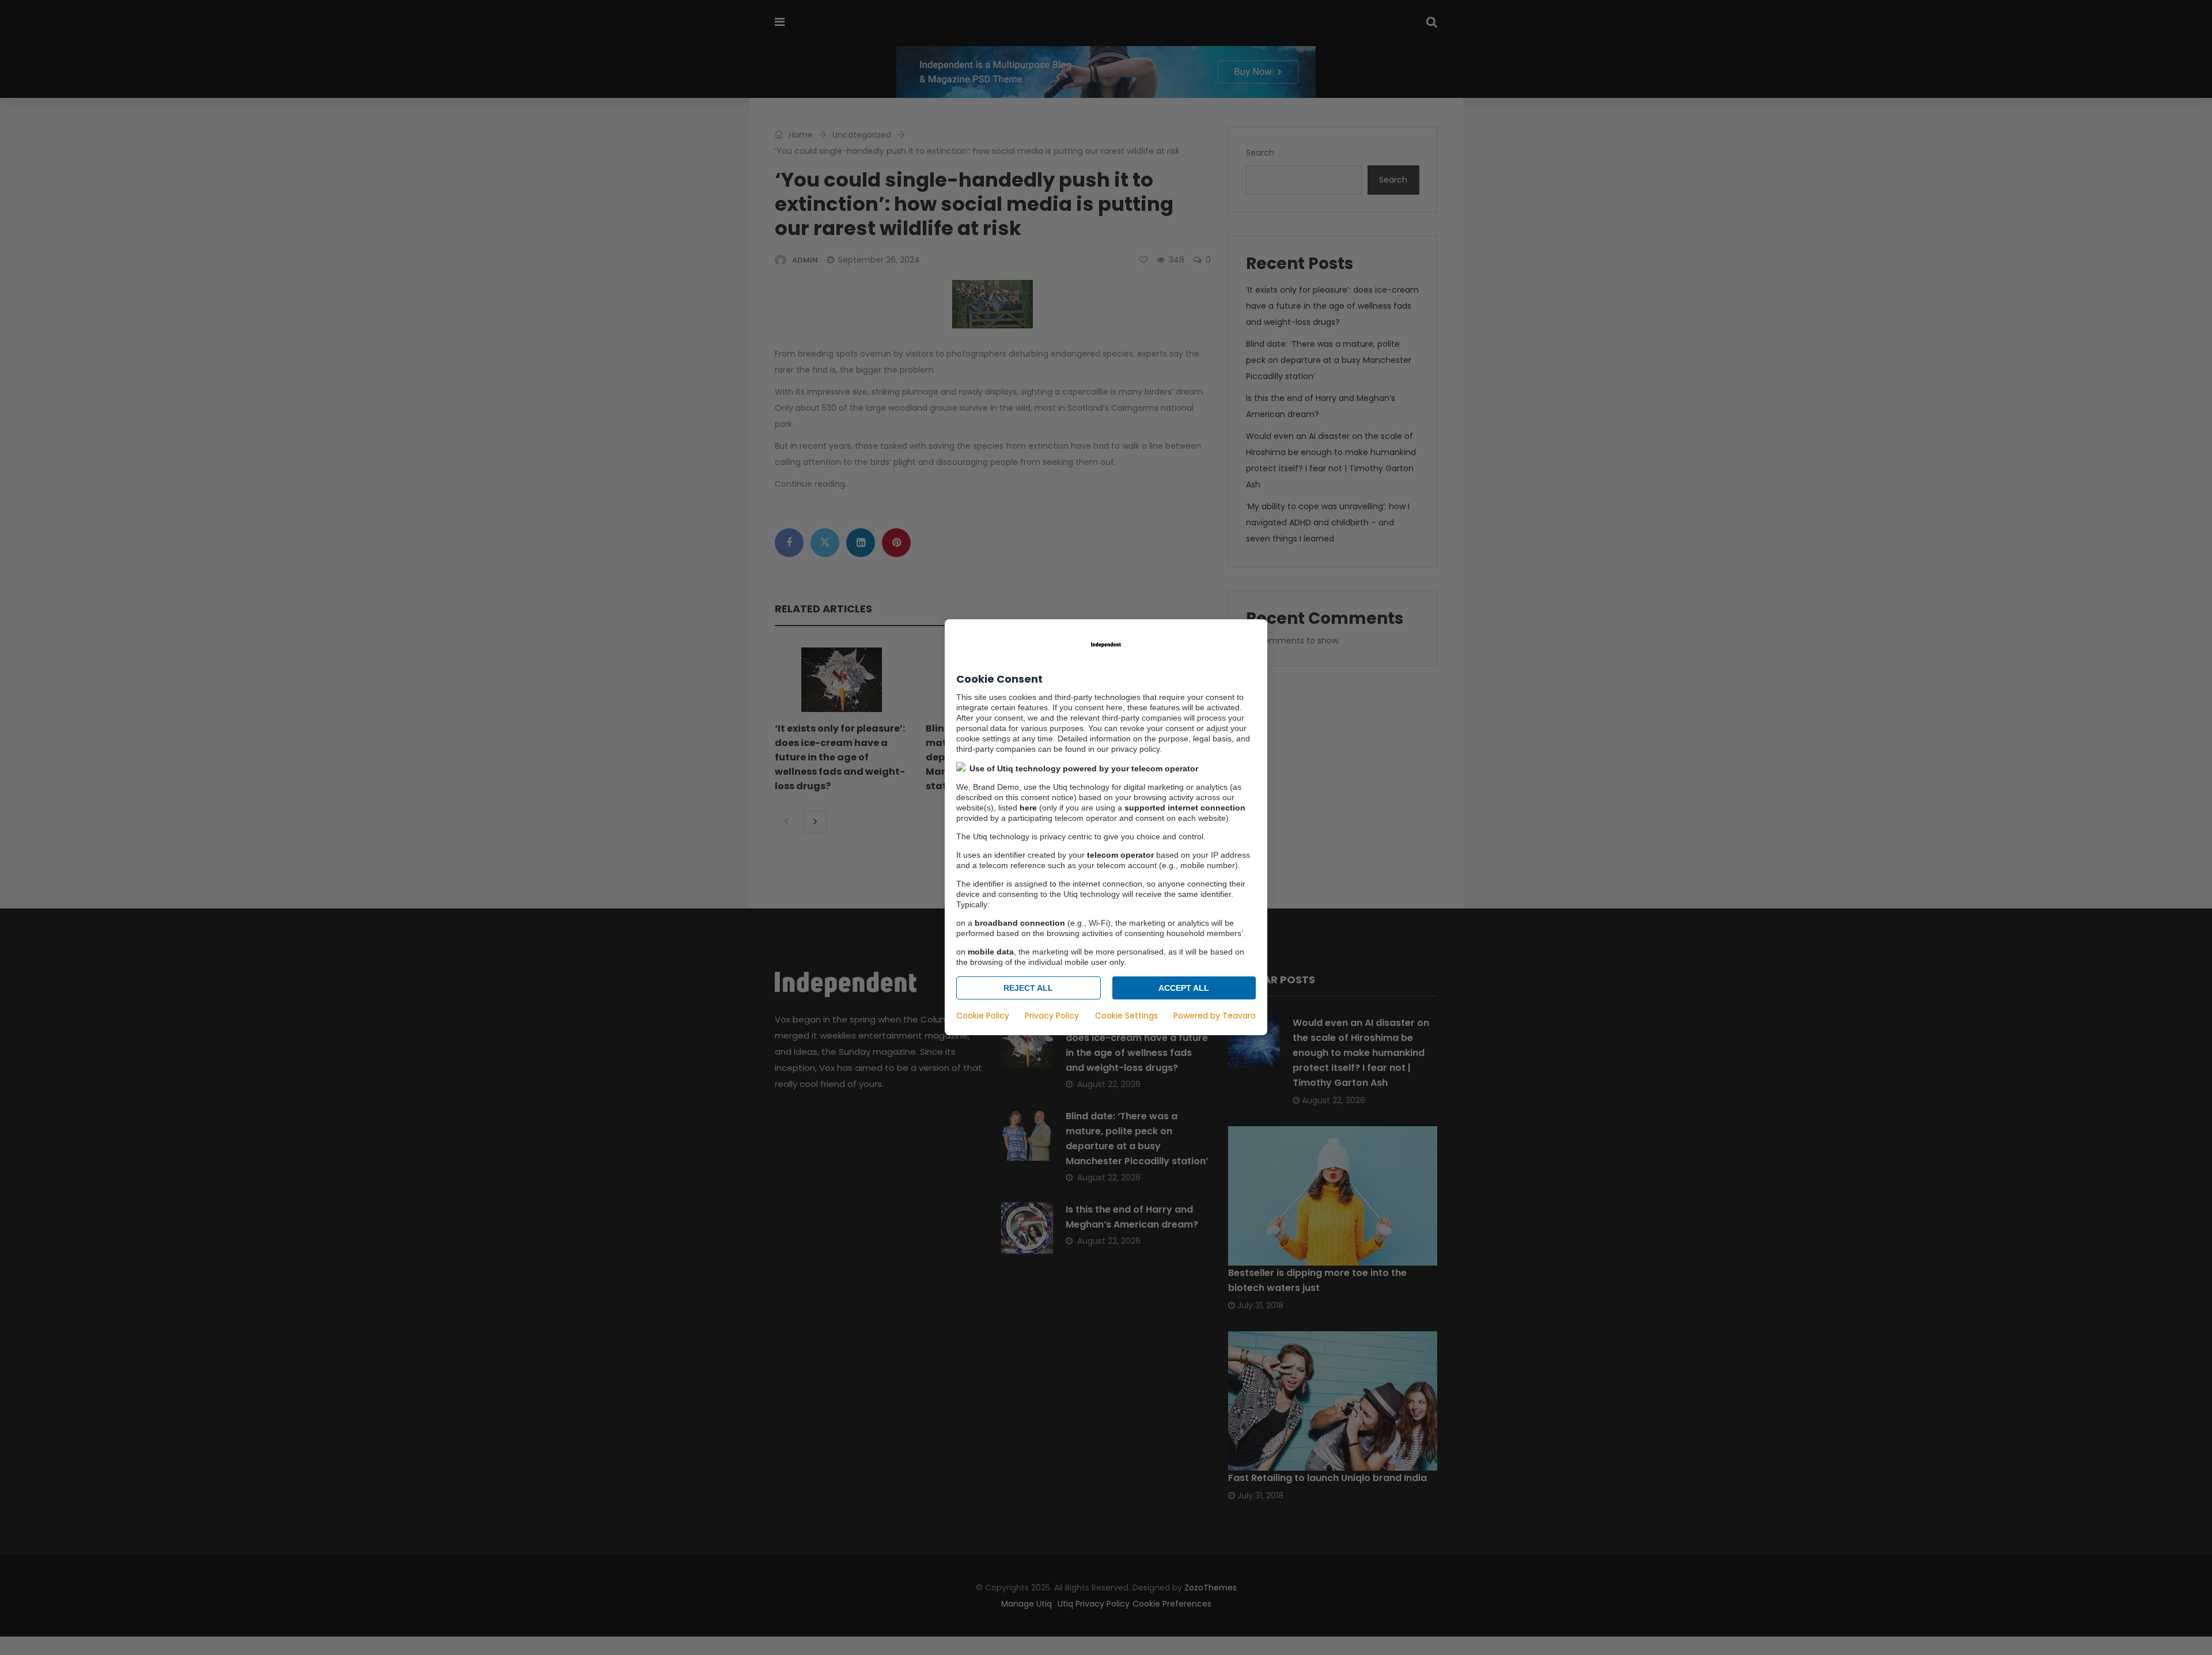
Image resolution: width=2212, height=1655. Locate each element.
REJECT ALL (1028, 989)
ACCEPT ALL (1184, 989)
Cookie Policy (983, 1016)
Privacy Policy (1052, 1016)
